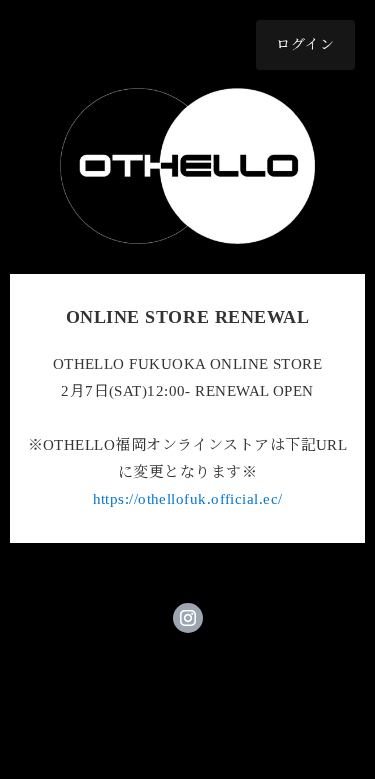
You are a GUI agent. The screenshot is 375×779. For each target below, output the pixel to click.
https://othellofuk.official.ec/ (188, 499)
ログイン (305, 44)
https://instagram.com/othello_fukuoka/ (188, 618)
